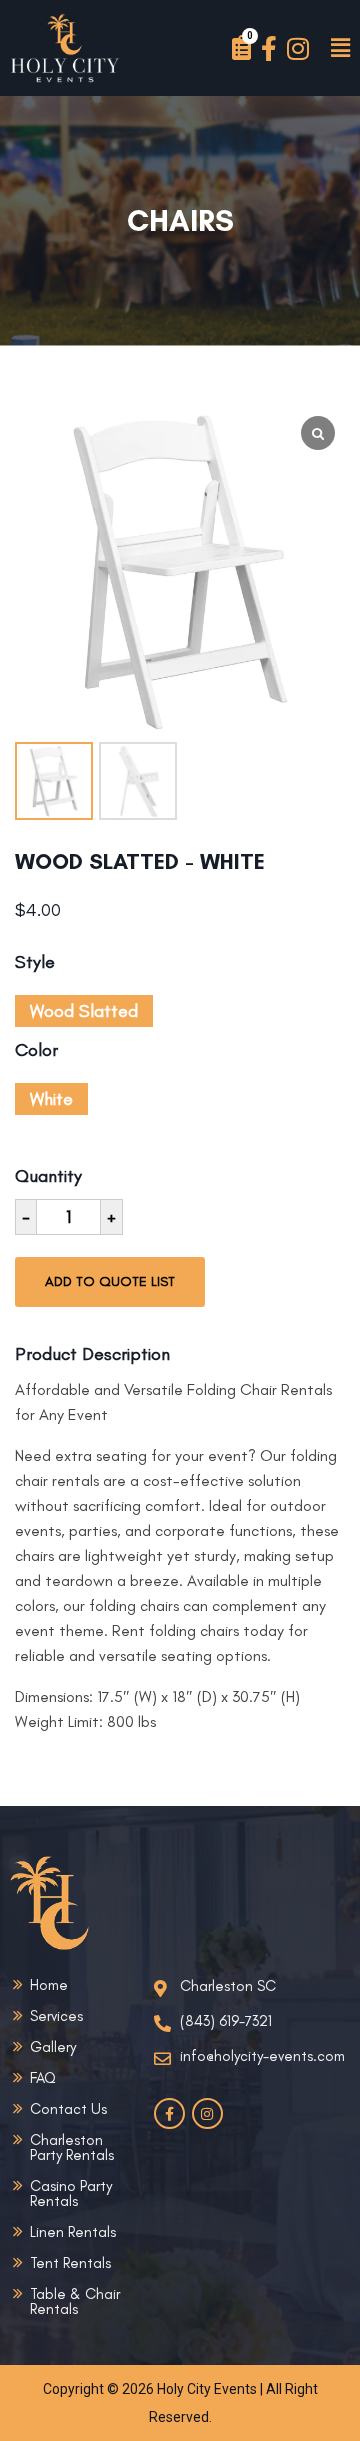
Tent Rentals (70, 2263)
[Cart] (241, 48)
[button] (340, 48)
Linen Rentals (73, 2232)
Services (56, 2016)
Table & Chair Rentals (75, 2301)
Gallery (53, 2047)
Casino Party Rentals (71, 2193)
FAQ (43, 2078)
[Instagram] (297, 48)
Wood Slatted (84, 1011)
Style (35, 964)
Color (36, 1052)
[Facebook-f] (268, 48)
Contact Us (68, 2109)
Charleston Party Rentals (72, 2147)
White (51, 1099)
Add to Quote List (110, 1281)
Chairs (180, 221)
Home (49, 1985)
